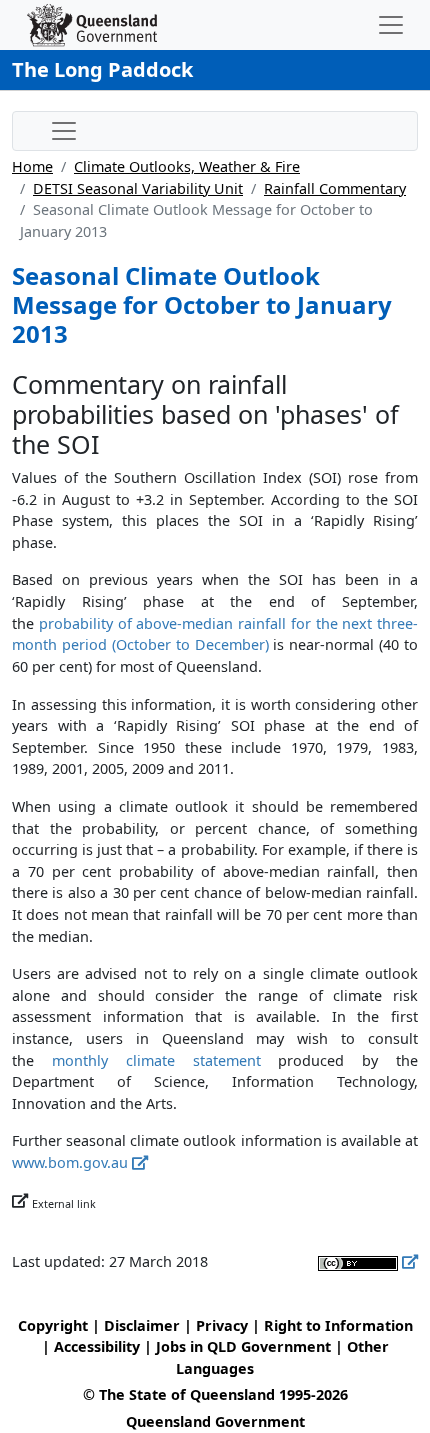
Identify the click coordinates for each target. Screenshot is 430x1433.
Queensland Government (215, 1421)
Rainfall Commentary (335, 188)
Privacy (222, 1325)
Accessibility (97, 1346)
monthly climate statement (156, 1060)
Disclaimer (142, 1325)
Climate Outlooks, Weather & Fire (187, 166)
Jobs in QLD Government (245, 1346)
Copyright (53, 1325)
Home (32, 166)
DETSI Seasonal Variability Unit (138, 188)
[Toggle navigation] (391, 25)
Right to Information (338, 1325)
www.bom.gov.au (70, 1162)
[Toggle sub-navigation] (64, 131)
